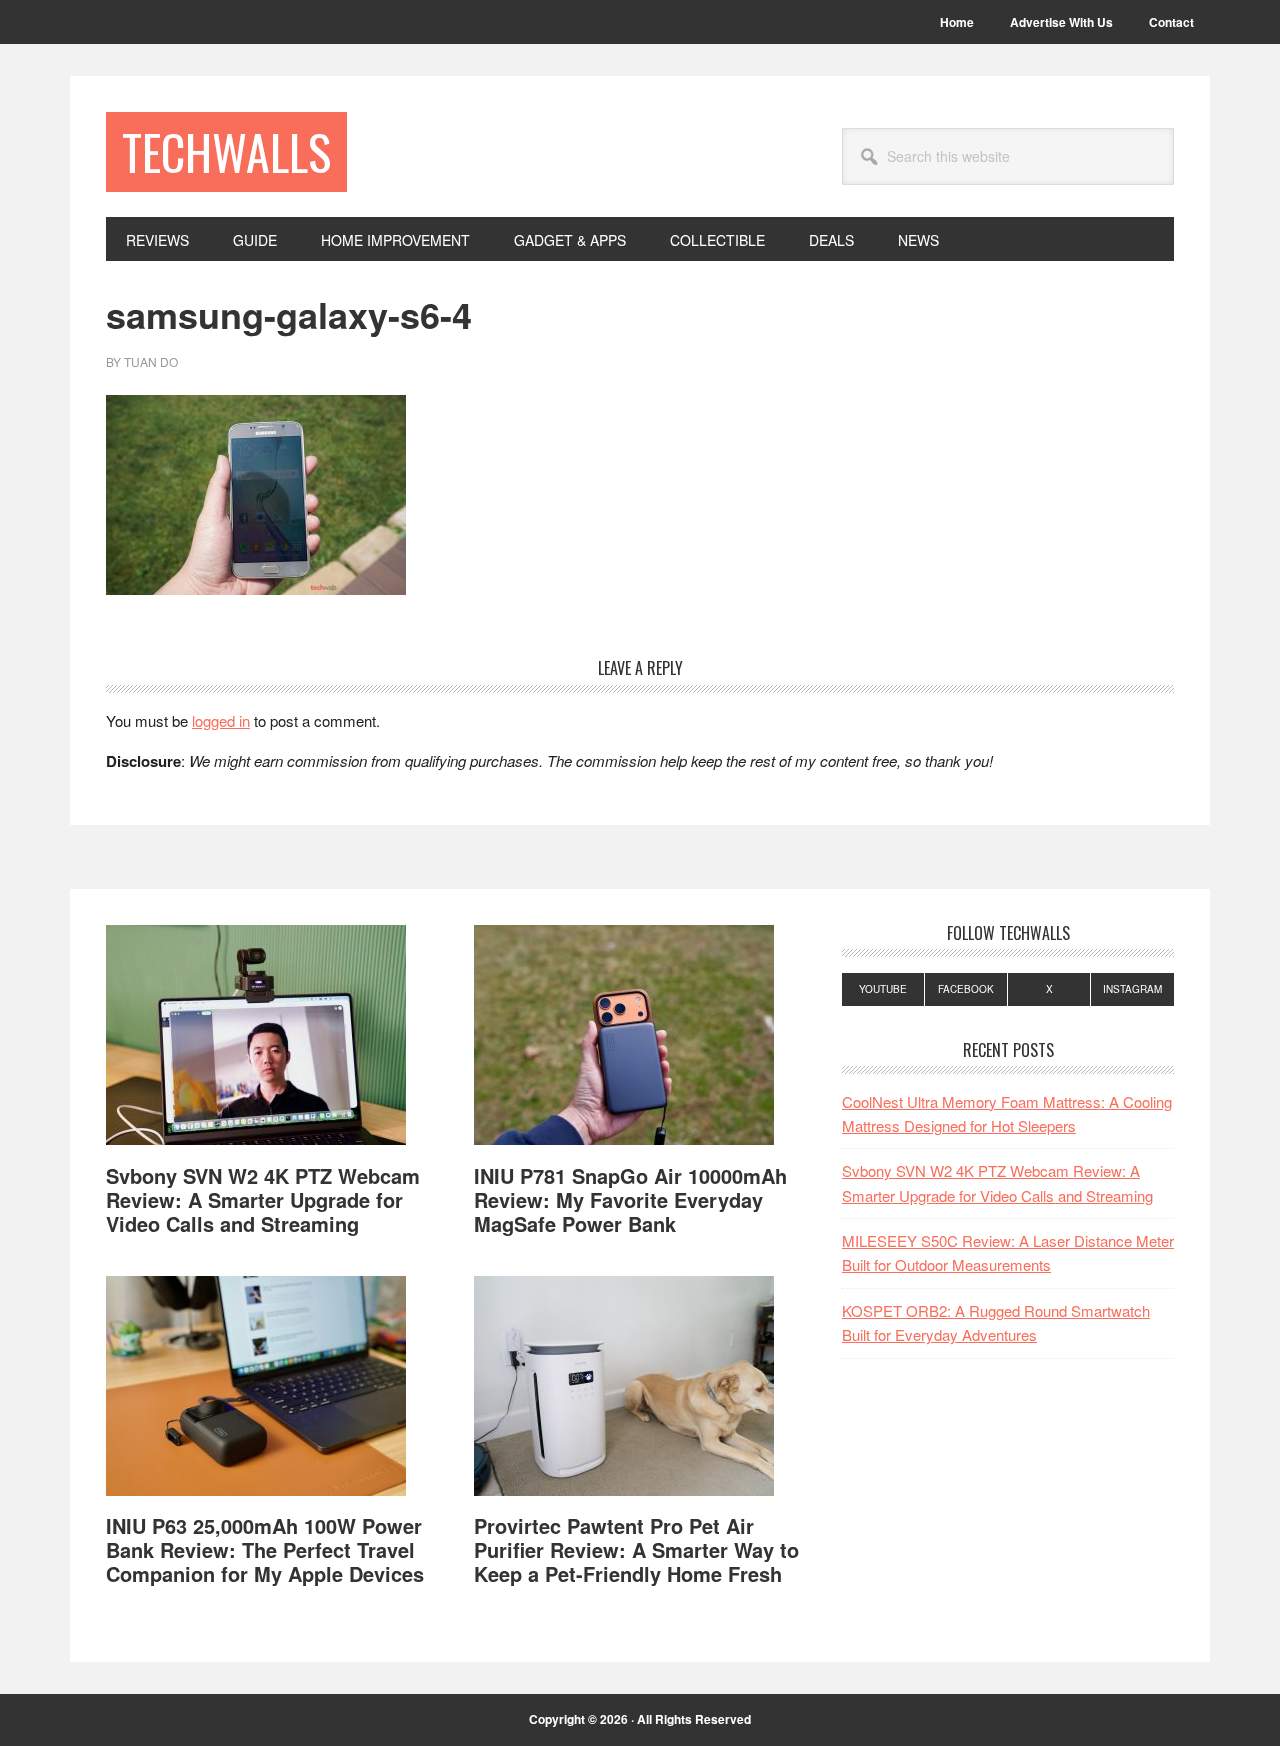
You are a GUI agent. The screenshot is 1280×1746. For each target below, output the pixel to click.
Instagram (1132, 989)
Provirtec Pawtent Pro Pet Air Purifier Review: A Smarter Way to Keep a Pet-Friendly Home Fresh (636, 1549)
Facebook (966, 989)
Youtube (883, 989)
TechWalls (226, 151)
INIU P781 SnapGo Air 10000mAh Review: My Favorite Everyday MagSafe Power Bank (630, 1199)
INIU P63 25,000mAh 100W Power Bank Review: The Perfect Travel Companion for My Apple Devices (265, 1549)
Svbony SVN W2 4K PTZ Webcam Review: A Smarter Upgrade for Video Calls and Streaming (263, 1199)
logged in (221, 720)
